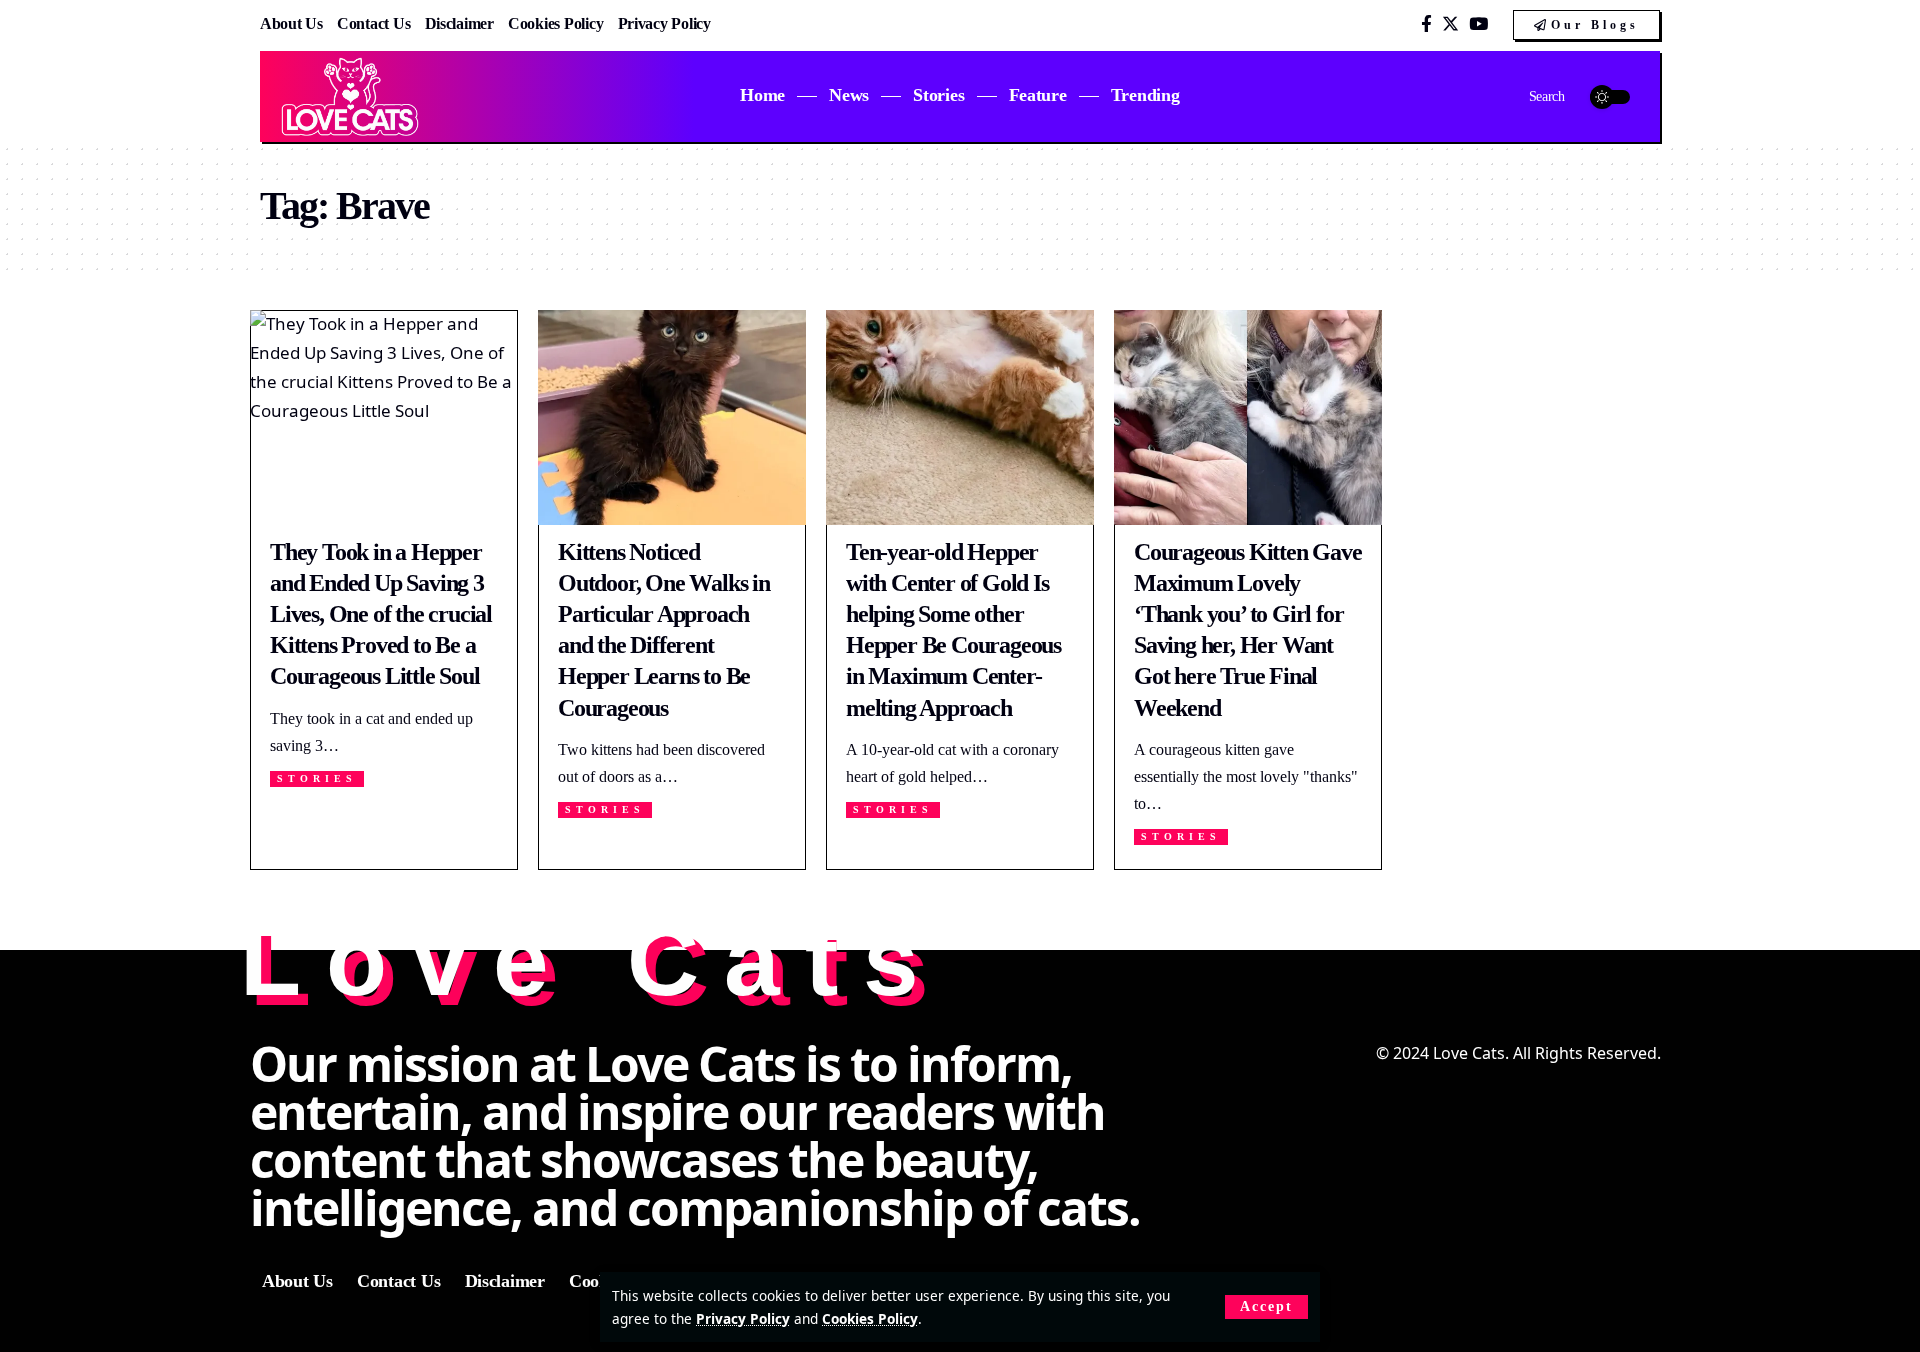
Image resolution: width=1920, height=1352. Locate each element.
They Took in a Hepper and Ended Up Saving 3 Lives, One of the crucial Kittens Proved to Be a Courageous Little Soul (381, 614)
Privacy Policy (743, 1318)
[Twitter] (1450, 24)
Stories (317, 778)
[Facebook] (1426, 24)
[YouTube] (1478, 24)
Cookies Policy (870, 1318)
